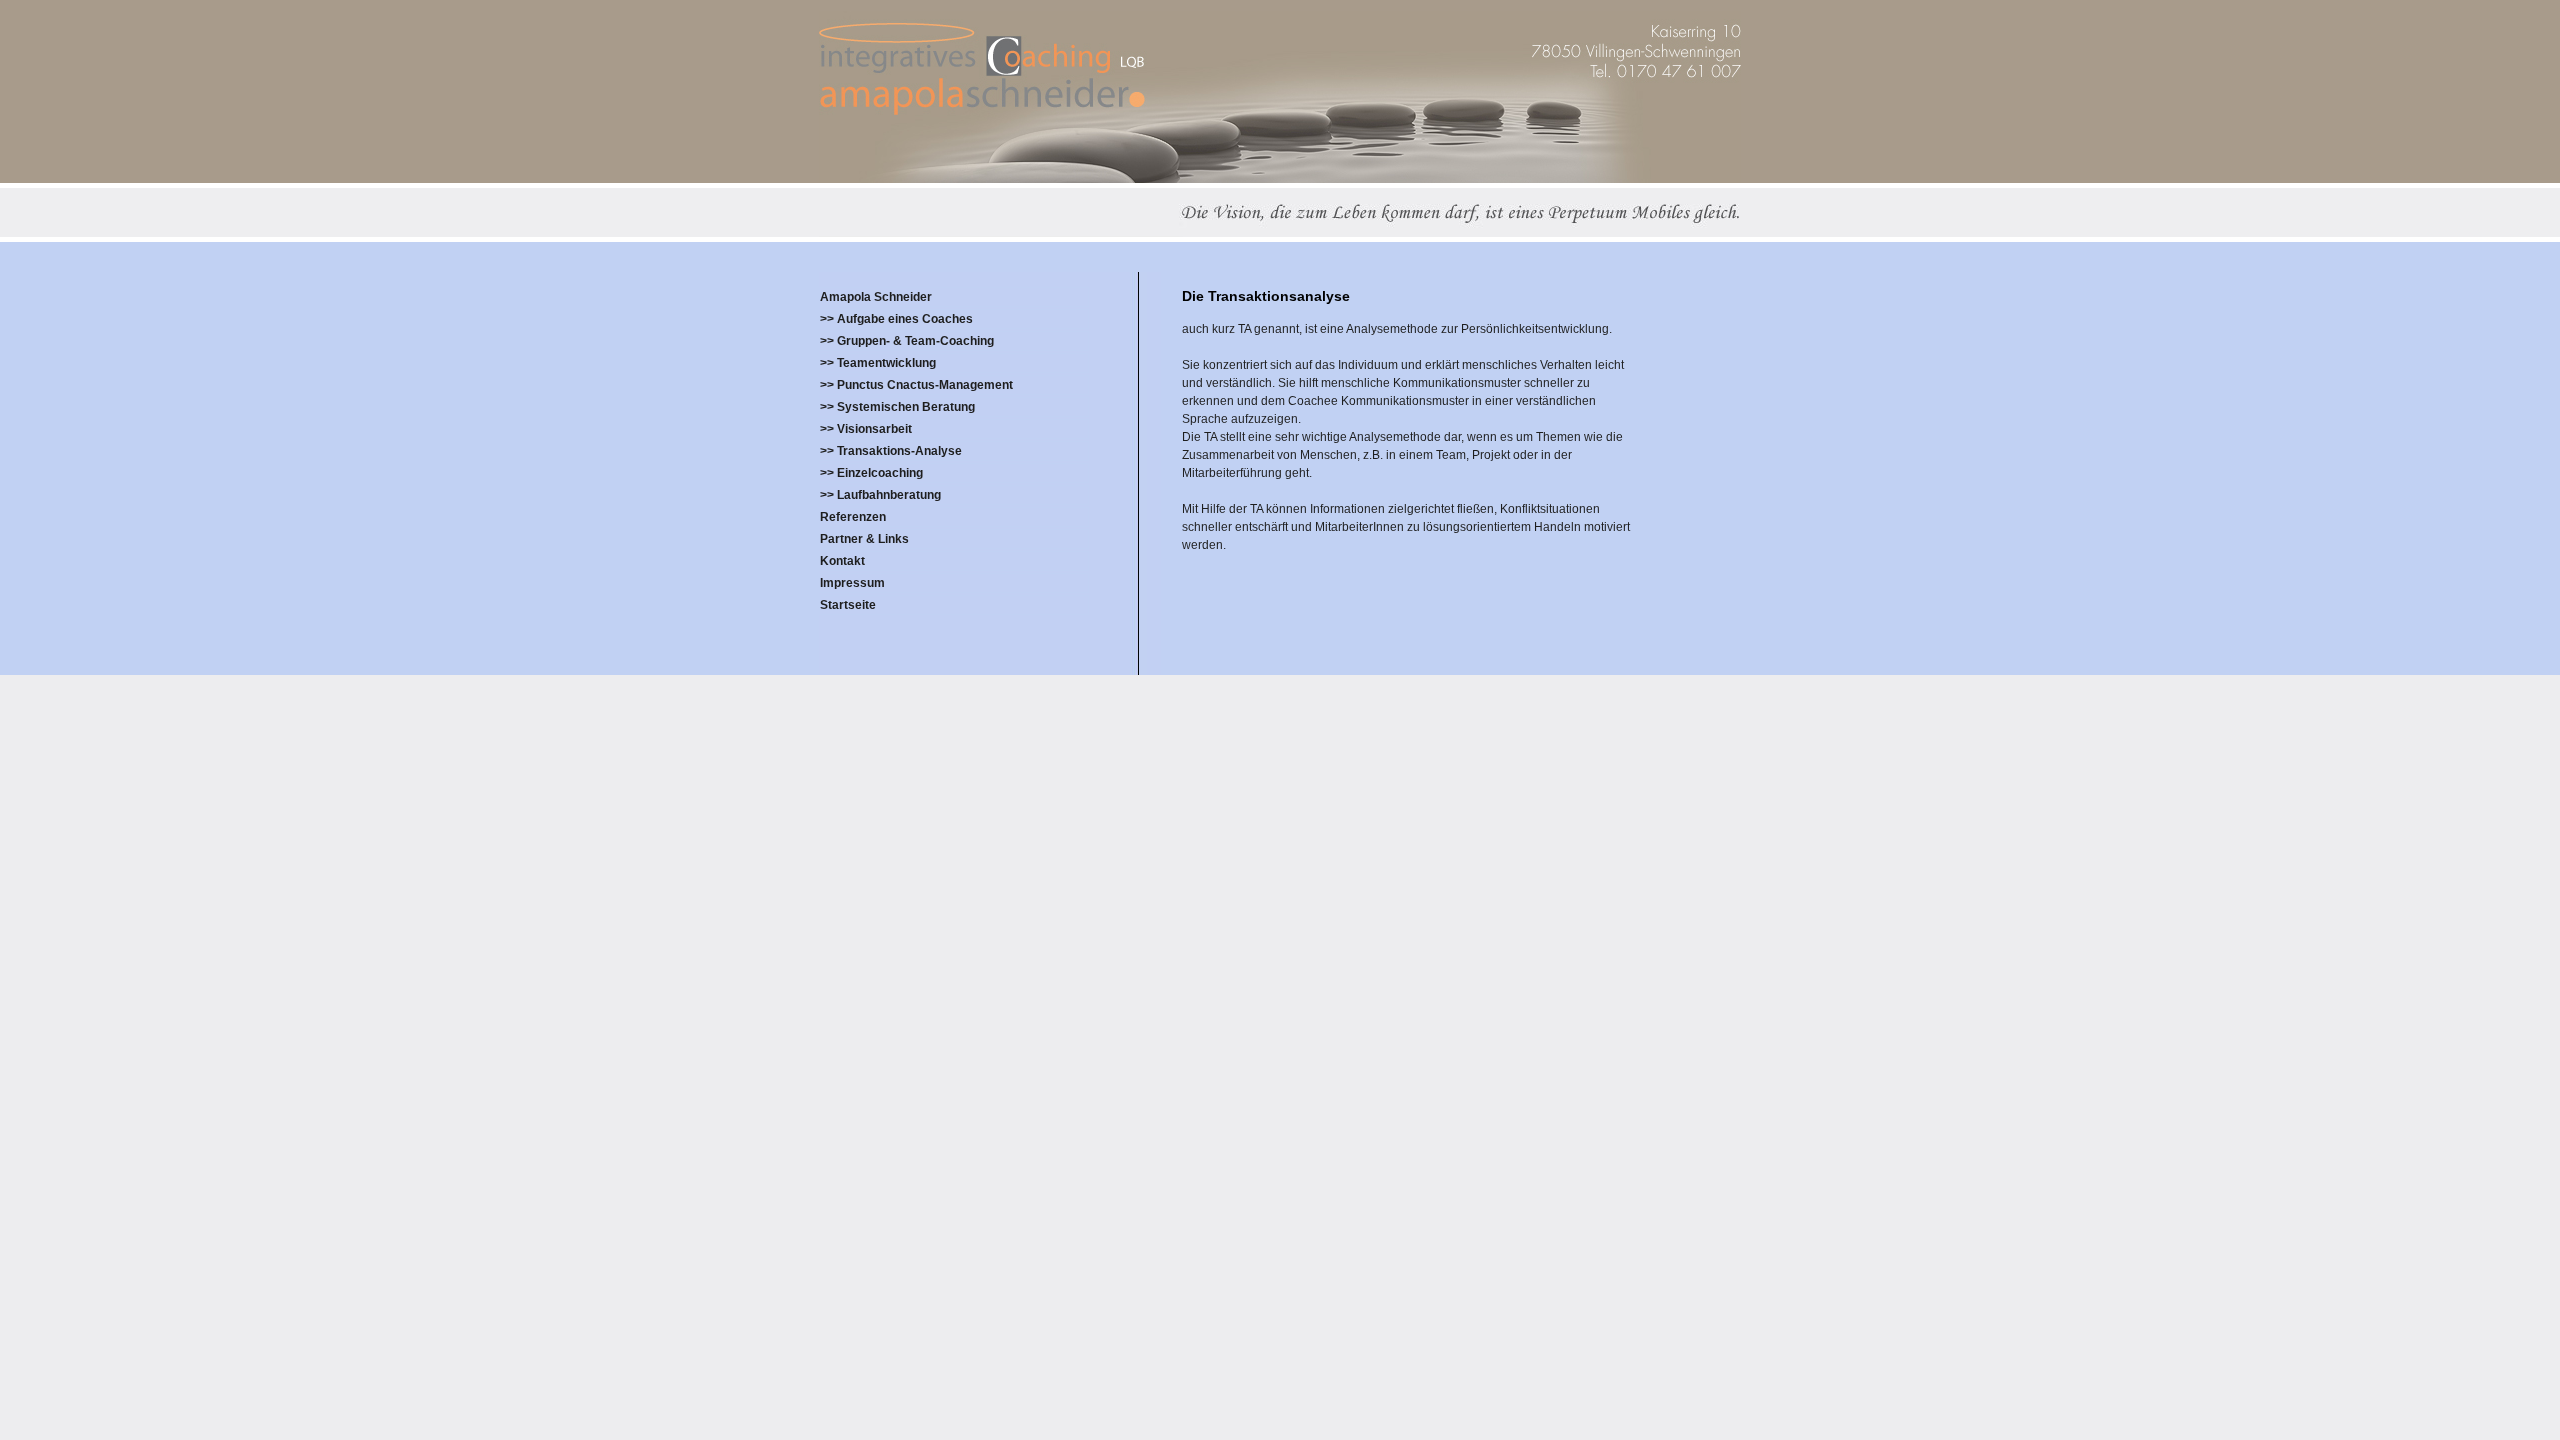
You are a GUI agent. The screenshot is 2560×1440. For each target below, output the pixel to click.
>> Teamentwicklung (878, 363)
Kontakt (842, 561)
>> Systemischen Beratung (897, 407)
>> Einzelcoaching (871, 473)
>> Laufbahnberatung (880, 495)
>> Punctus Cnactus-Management (916, 385)
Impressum (852, 583)
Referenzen (853, 517)
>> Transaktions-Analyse (891, 451)
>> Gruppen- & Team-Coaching (907, 341)
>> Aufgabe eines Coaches (896, 319)
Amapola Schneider (876, 297)
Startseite (848, 605)
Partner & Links (864, 539)
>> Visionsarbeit (866, 429)
